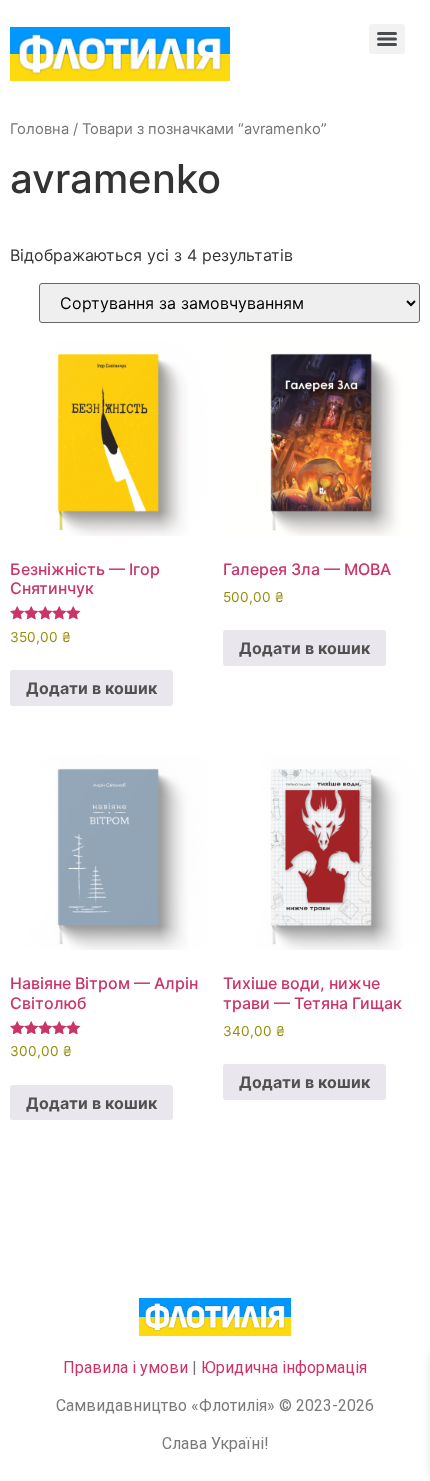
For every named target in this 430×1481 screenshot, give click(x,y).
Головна (39, 129)
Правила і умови (125, 1367)
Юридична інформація (284, 1367)
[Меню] (387, 39)
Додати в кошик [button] (91, 688)
